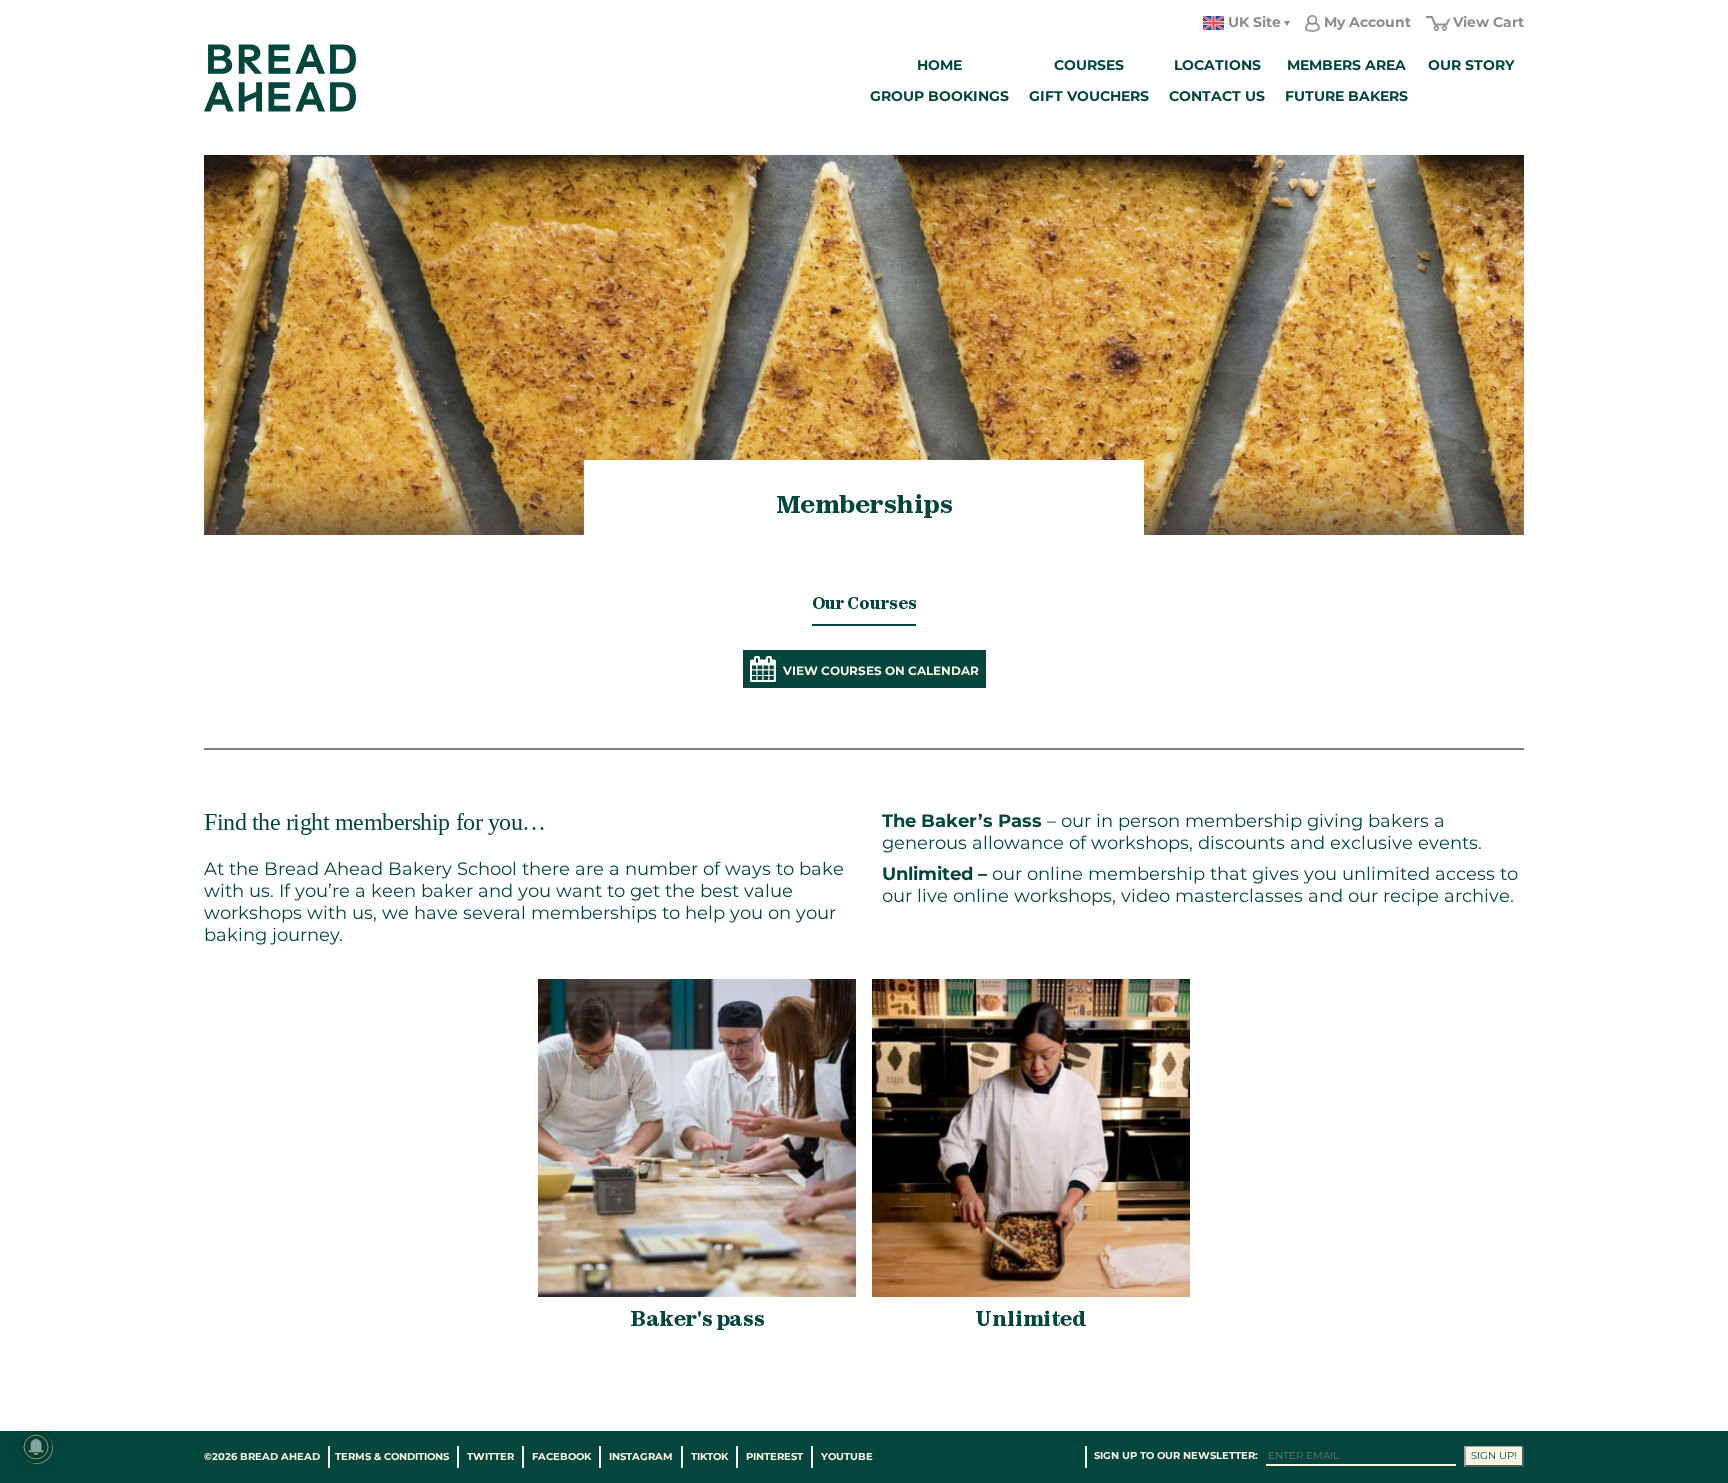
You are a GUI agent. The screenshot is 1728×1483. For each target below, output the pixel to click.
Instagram (641, 1456)
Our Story (1471, 65)
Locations (1217, 65)
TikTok (709, 1456)
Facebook (561, 1456)
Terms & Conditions (392, 1456)
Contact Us (1217, 96)
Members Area (1346, 65)
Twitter (490, 1456)
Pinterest (774, 1456)
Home (939, 65)
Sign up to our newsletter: (1176, 1455)
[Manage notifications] (36, 1447)
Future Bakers (1346, 96)
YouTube (847, 1456)
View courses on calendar (881, 670)
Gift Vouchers (1089, 96)
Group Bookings (939, 96)
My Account (1367, 22)
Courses (1089, 65)
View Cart (1488, 22)
